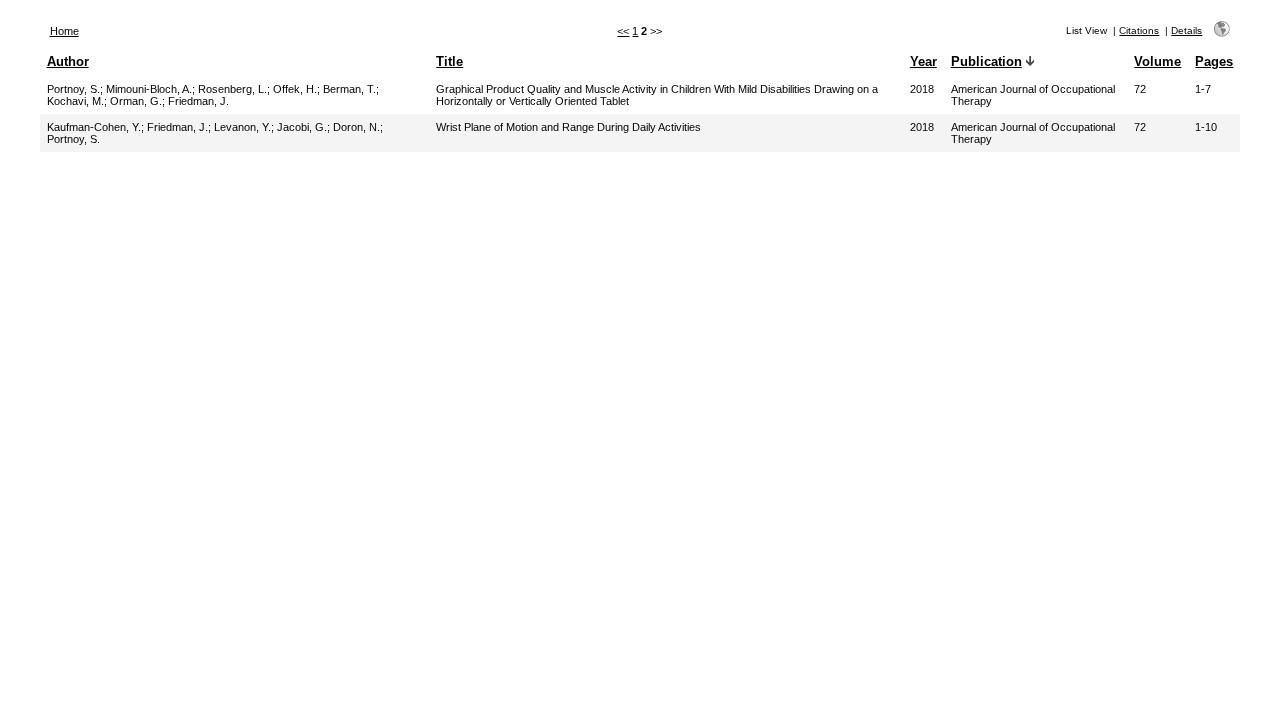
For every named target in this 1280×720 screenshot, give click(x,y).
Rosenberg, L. (232, 89)
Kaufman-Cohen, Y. (94, 127)
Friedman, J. (198, 101)
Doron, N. (356, 127)
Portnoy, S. (73, 89)
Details (1186, 30)
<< (623, 31)
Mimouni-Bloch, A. (149, 89)
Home (64, 31)
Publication (986, 61)
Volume (1157, 61)
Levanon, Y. (242, 127)
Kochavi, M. (75, 101)
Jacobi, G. (302, 127)
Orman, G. (136, 101)
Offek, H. (295, 89)
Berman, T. (349, 89)
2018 (922, 89)
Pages (1214, 61)
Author (68, 61)
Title (449, 61)
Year (923, 61)
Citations (1139, 30)
